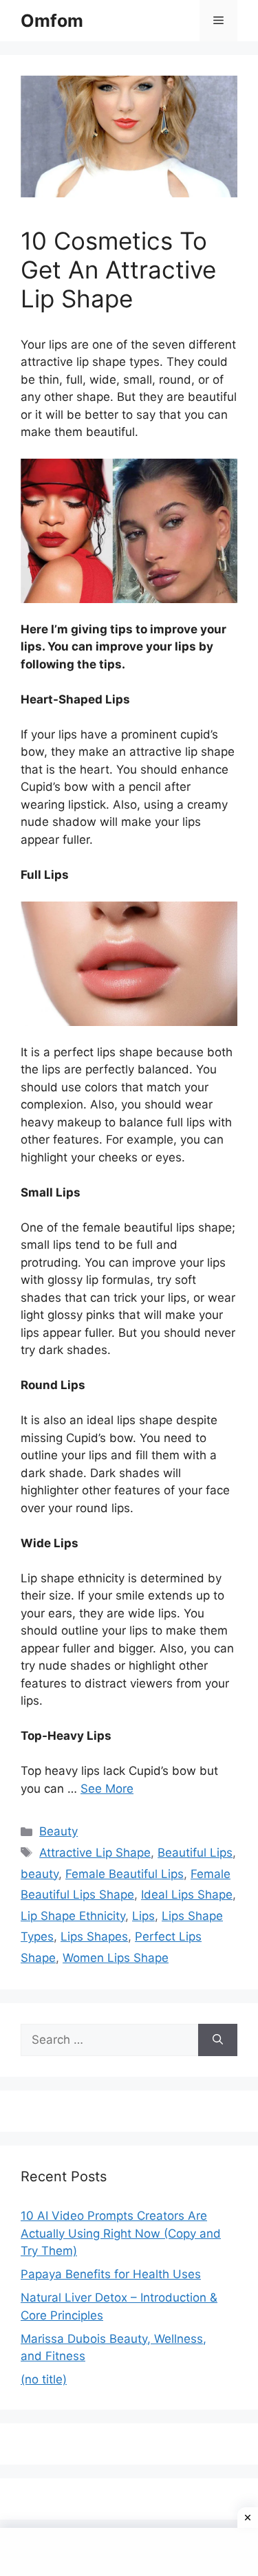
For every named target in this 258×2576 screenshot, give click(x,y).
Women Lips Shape (116, 1958)
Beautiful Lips (195, 1853)
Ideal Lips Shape (187, 1895)
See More (107, 1789)
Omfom (52, 21)
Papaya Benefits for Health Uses (111, 2274)
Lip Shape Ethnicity (73, 1916)
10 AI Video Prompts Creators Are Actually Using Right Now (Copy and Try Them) (121, 2233)
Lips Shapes (94, 1936)
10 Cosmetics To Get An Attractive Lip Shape (118, 270)
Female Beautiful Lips (125, 1874)
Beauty (58, 1831)
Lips (143, 1916)
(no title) (44, 2379)
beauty (40, 1874)
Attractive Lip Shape (95, 1853)
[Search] (218, 2040)
